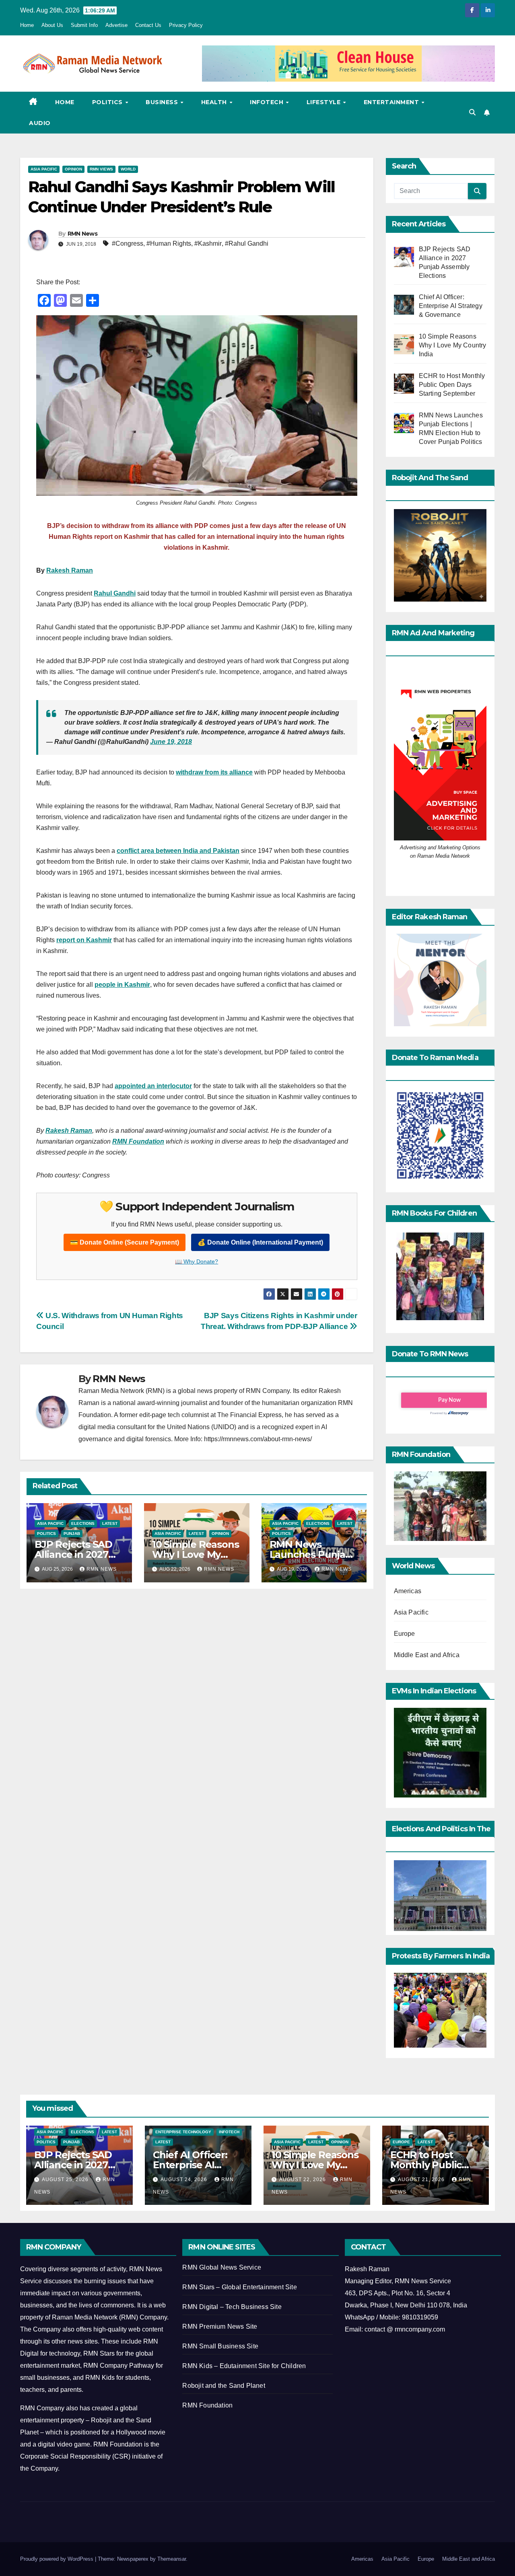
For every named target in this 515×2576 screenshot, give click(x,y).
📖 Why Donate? (197, 1261)
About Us (52, 25)
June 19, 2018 (171, 742)
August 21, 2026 (422, 2180)
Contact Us (148, 25)
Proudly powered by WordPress (58, 2559)
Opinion (73, 169)
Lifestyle (324, 102)
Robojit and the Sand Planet (224, 2386)
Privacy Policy (186, 25)
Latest (110, 1523)
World (128, 169)
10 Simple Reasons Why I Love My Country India (196, 1554)
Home (27, 25)
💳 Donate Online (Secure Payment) (125, 1242)
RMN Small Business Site (220, 2346)
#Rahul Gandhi (247, 243)
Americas (408, 1591)
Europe (405, 1634)
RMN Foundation (207, 2405)
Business (163, 102)
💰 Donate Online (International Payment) (260, 1242)
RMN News (82, 234)
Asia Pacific (44, 169)
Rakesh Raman (70, 570)
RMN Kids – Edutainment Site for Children (244, 2366)
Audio (40, 123)
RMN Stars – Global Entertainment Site (239, 2287)
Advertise (116, 25)
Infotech (268, 102)
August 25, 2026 (66, 2180)
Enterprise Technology (183, 2132)
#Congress (128, 243)
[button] (472, 112)
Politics (108, 102)
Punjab (72, 1533)
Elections (83, 1523)
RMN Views (101, 169)
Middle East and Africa (427, 1655)
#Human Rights (169, 243)
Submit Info (84, 25)
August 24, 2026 (185, 2180)
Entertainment (392, 102)
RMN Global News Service (222, 2267)
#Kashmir (208, 243)
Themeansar (172, 2559)
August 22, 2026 (303, 2180)
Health (215, 102)
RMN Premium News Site (220, 2326)
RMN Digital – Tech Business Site (232, 2307)
